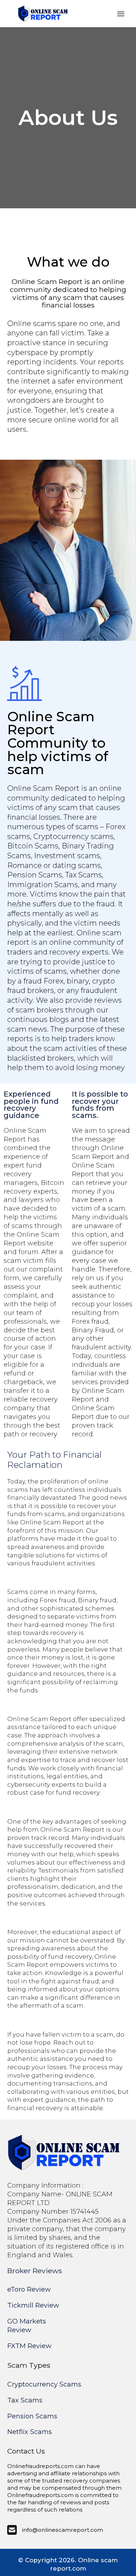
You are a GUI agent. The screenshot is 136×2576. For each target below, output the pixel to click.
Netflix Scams (30, 2432)
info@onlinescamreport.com (63, 2530)
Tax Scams (25, 2400)
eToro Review (29, 2289)
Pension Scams (32, 2416)
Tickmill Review (33, 2305)
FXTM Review (29, 2346)
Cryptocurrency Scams (44, 2384)
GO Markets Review (27, 2326)
